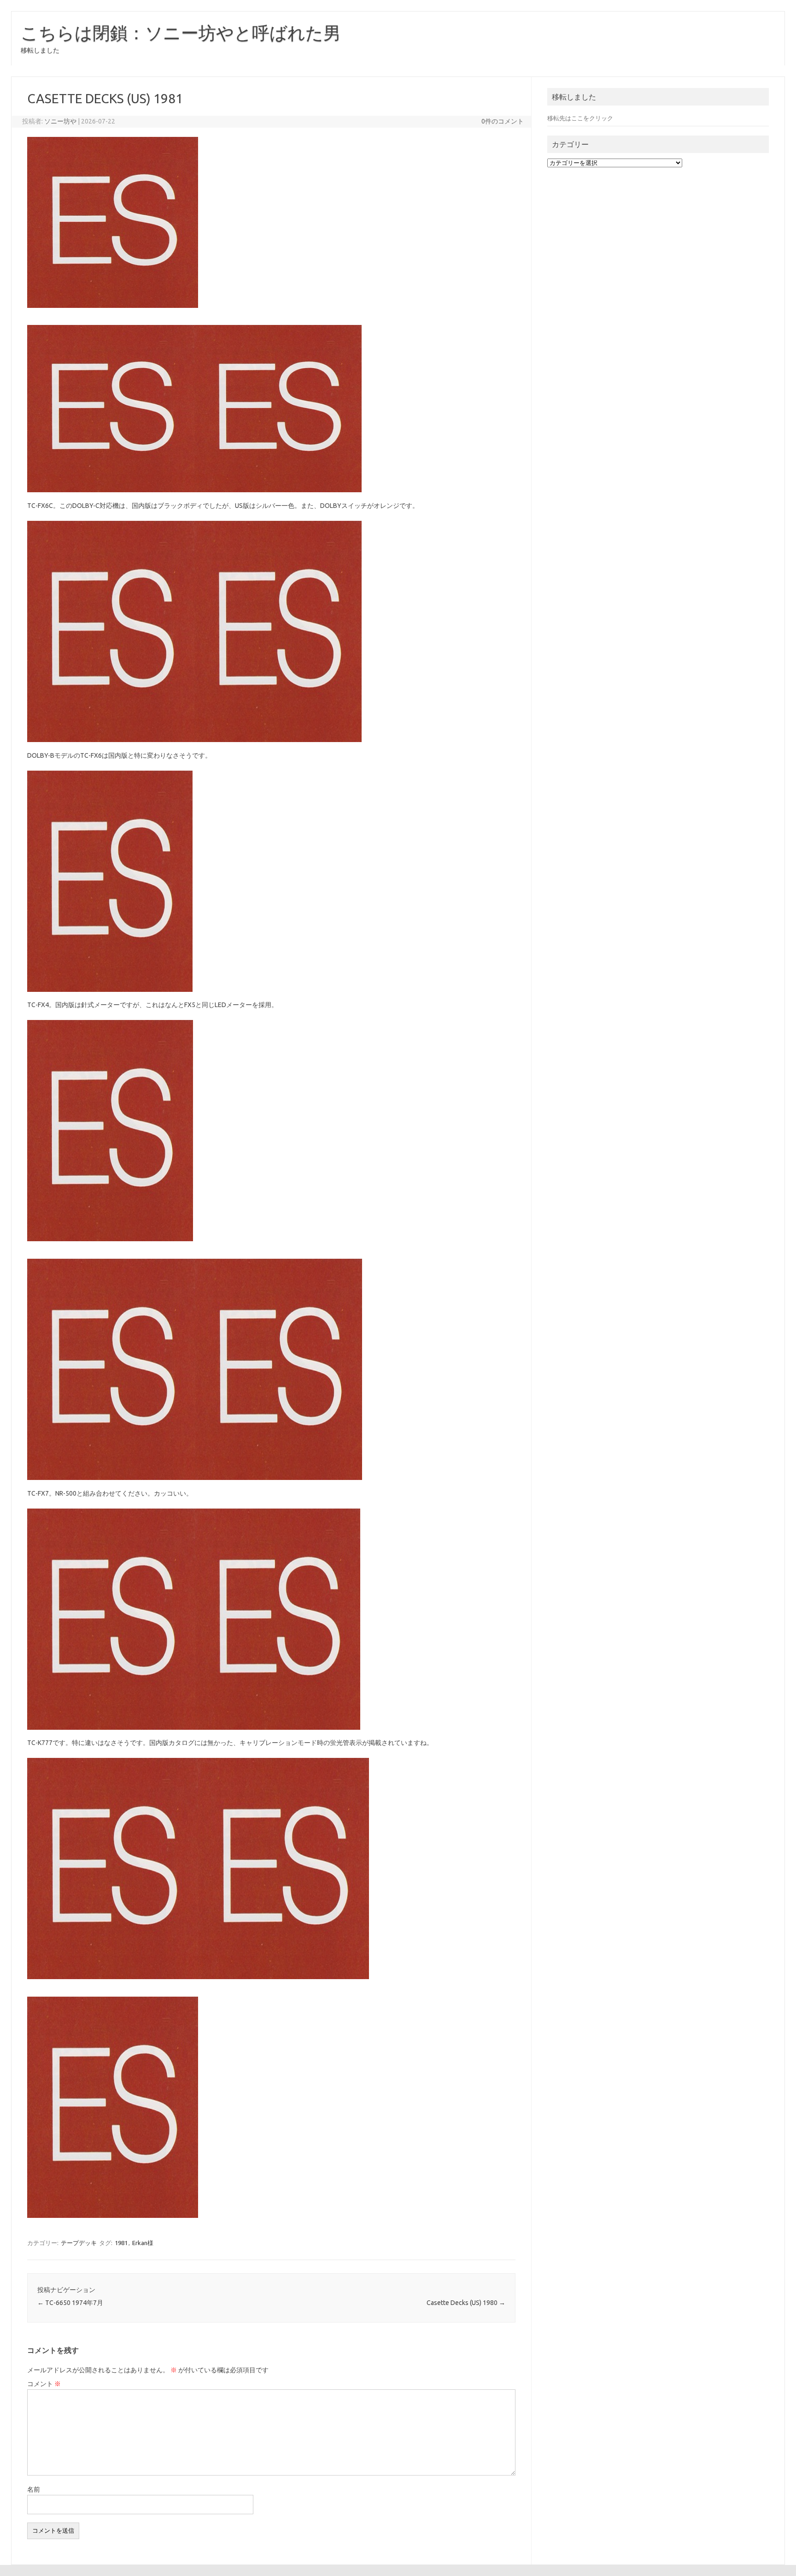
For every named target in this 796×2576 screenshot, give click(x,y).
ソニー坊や (60, 121)
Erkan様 (143, 2243)
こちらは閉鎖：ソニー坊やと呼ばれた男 (181, 33)
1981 (121, 2243)
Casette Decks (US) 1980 (466, 2303)
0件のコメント (503, 121)
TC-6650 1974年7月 (70, 2303)
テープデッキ (79, 2243)
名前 (34, 2489)
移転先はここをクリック (580, 118)
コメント (44, 2384)
